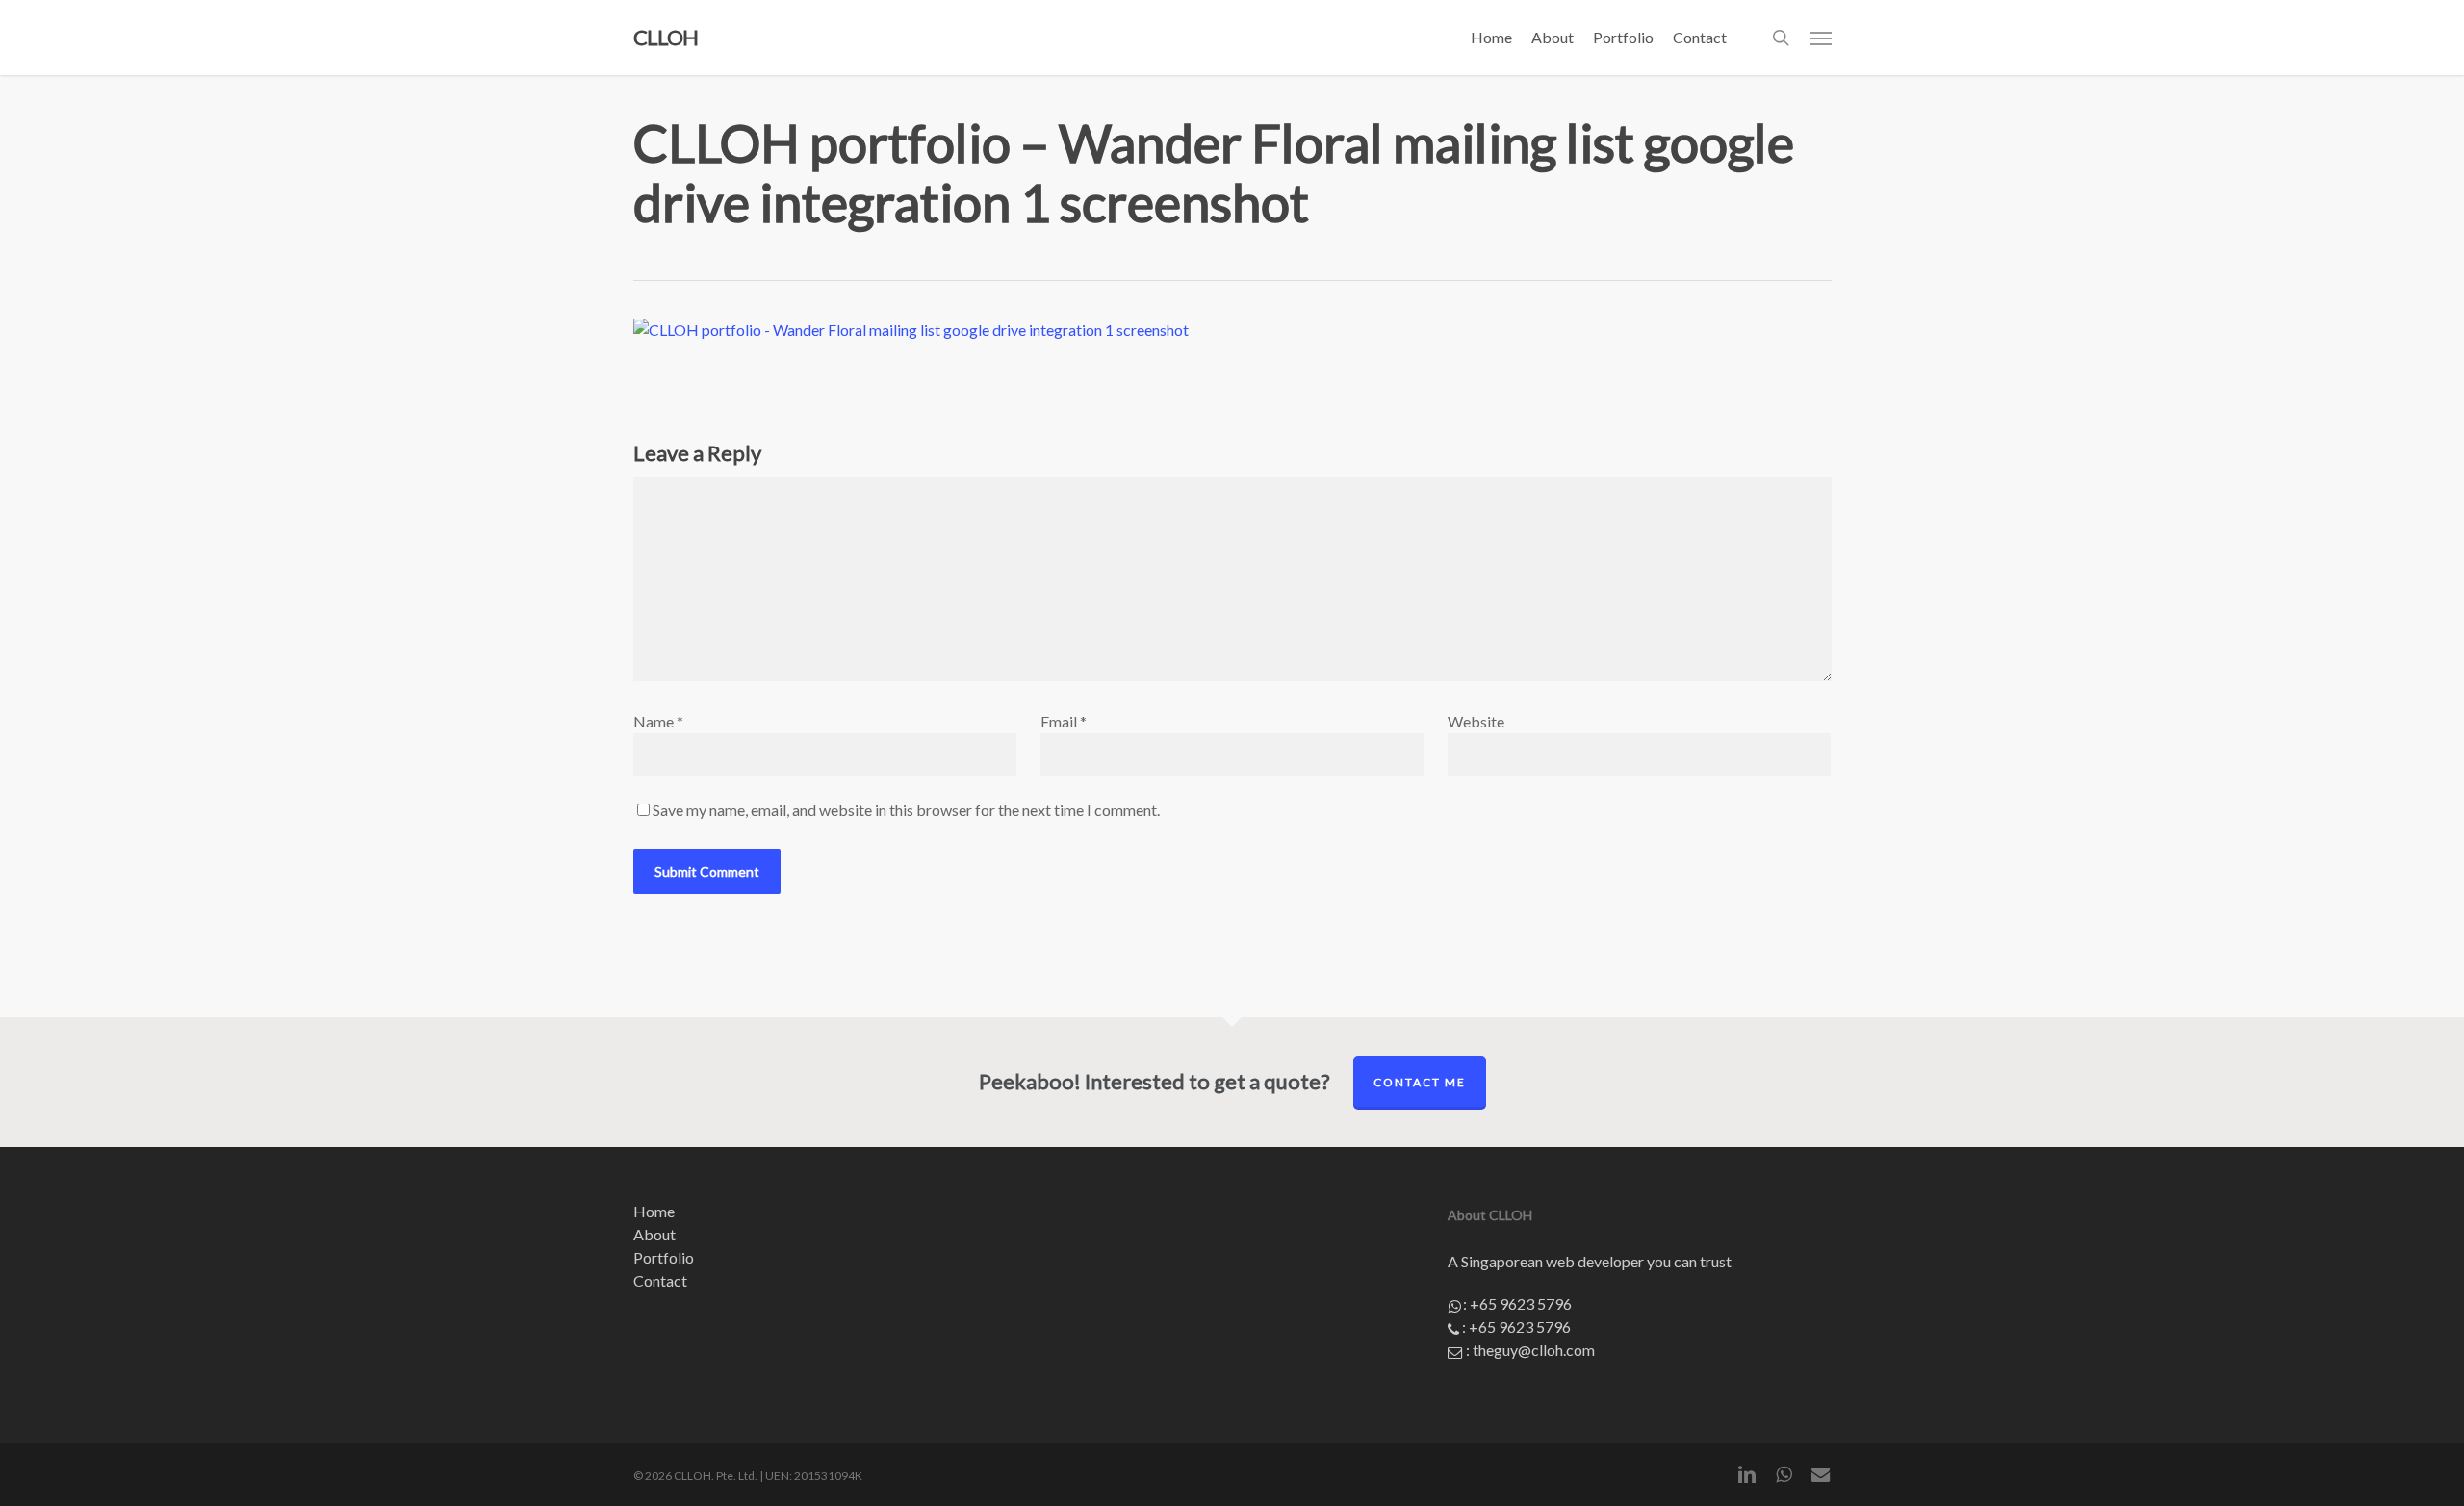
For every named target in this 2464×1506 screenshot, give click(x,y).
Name (658, 721)
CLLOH (666, 38)
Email (1064, 721)
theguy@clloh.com (1534, 1350)
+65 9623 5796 (1521, 1303)
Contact (660, 1280)
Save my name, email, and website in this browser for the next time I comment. (906, 810)
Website (1476, 721)
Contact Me (1420, 1082)
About (654, 1234)
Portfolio (664, 1257)
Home (654, 1211)
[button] (1821, 38)
